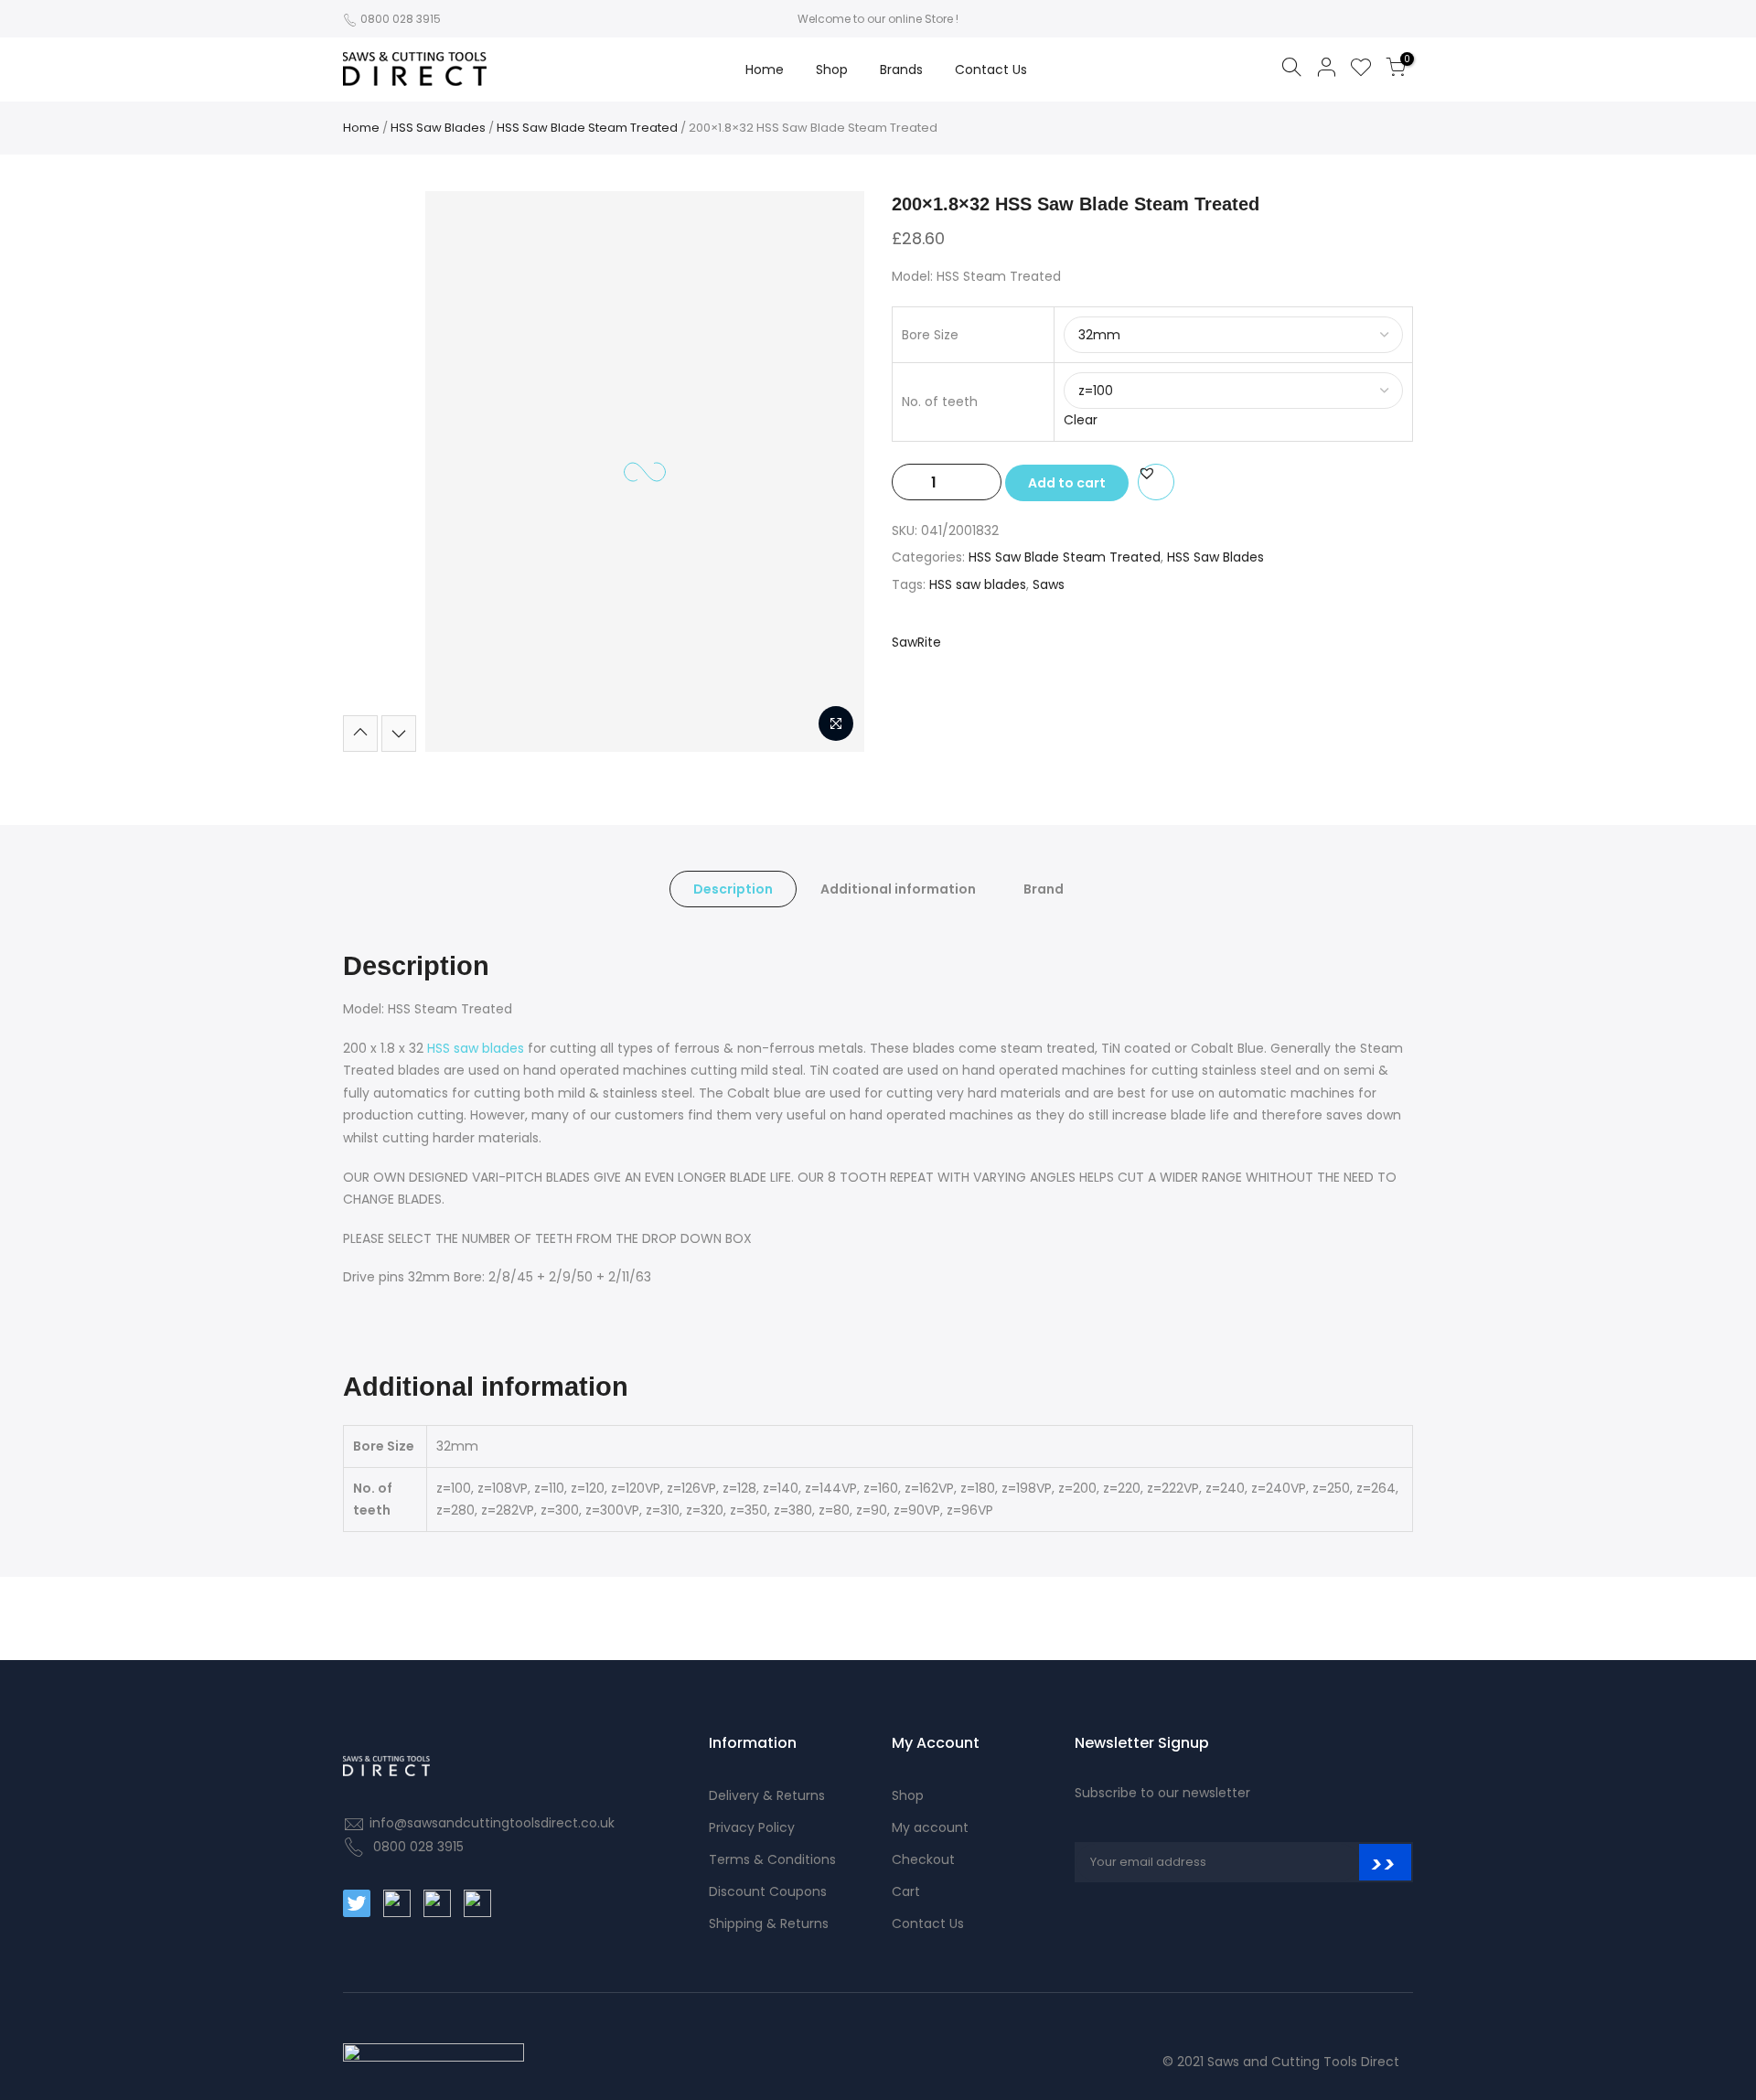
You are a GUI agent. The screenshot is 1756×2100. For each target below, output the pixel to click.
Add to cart (1067, 483)
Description (733, 889)
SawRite (916, 642)
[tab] (733, 889)
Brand (1044, 889)
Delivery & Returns (767, 1795)
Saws (1049, 584)
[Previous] (455, 472)
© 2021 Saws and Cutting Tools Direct (1281, 2062)
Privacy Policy (752, 1827)
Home (765, 70)
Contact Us (991, 70)
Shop (832, 70)
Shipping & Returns (769, 1923)
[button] (1147, 473)
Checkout (923, 1859)
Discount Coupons (768, 1891)
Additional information (898, 889)
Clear (1081, 420)
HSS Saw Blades (438, 128)
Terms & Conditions (772, 1859)
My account (930, 1827)
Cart (906, 1891)
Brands (901, 70)
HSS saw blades (978, 584)
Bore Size (930, 335)
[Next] (834, 472)
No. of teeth (940, 402)
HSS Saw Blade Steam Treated (587, 128)
